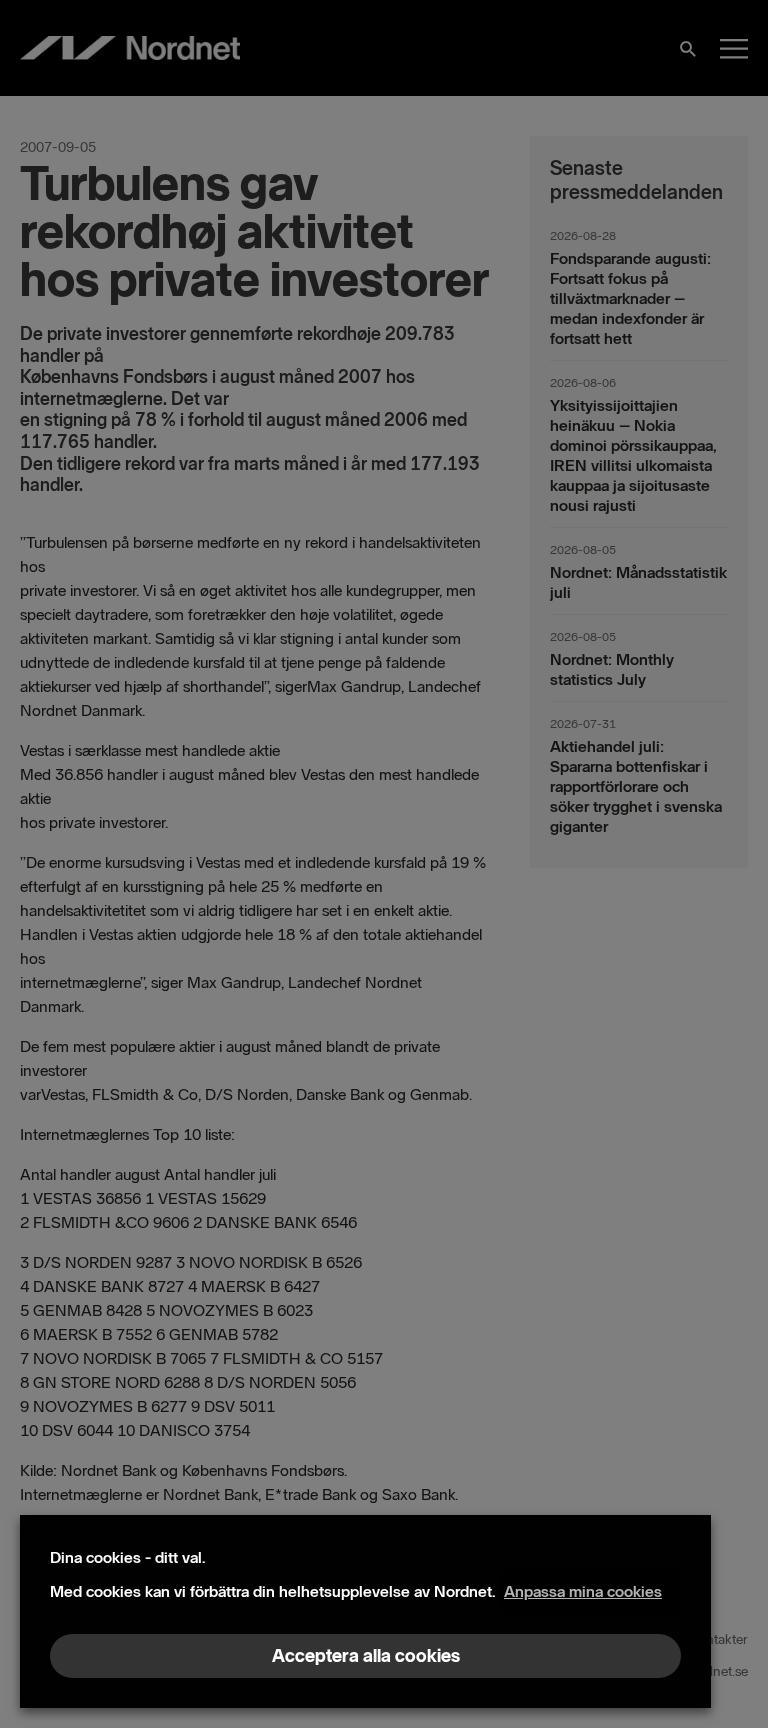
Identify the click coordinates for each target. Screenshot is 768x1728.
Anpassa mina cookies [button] (583, 1591)
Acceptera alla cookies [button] (366, 1656)
